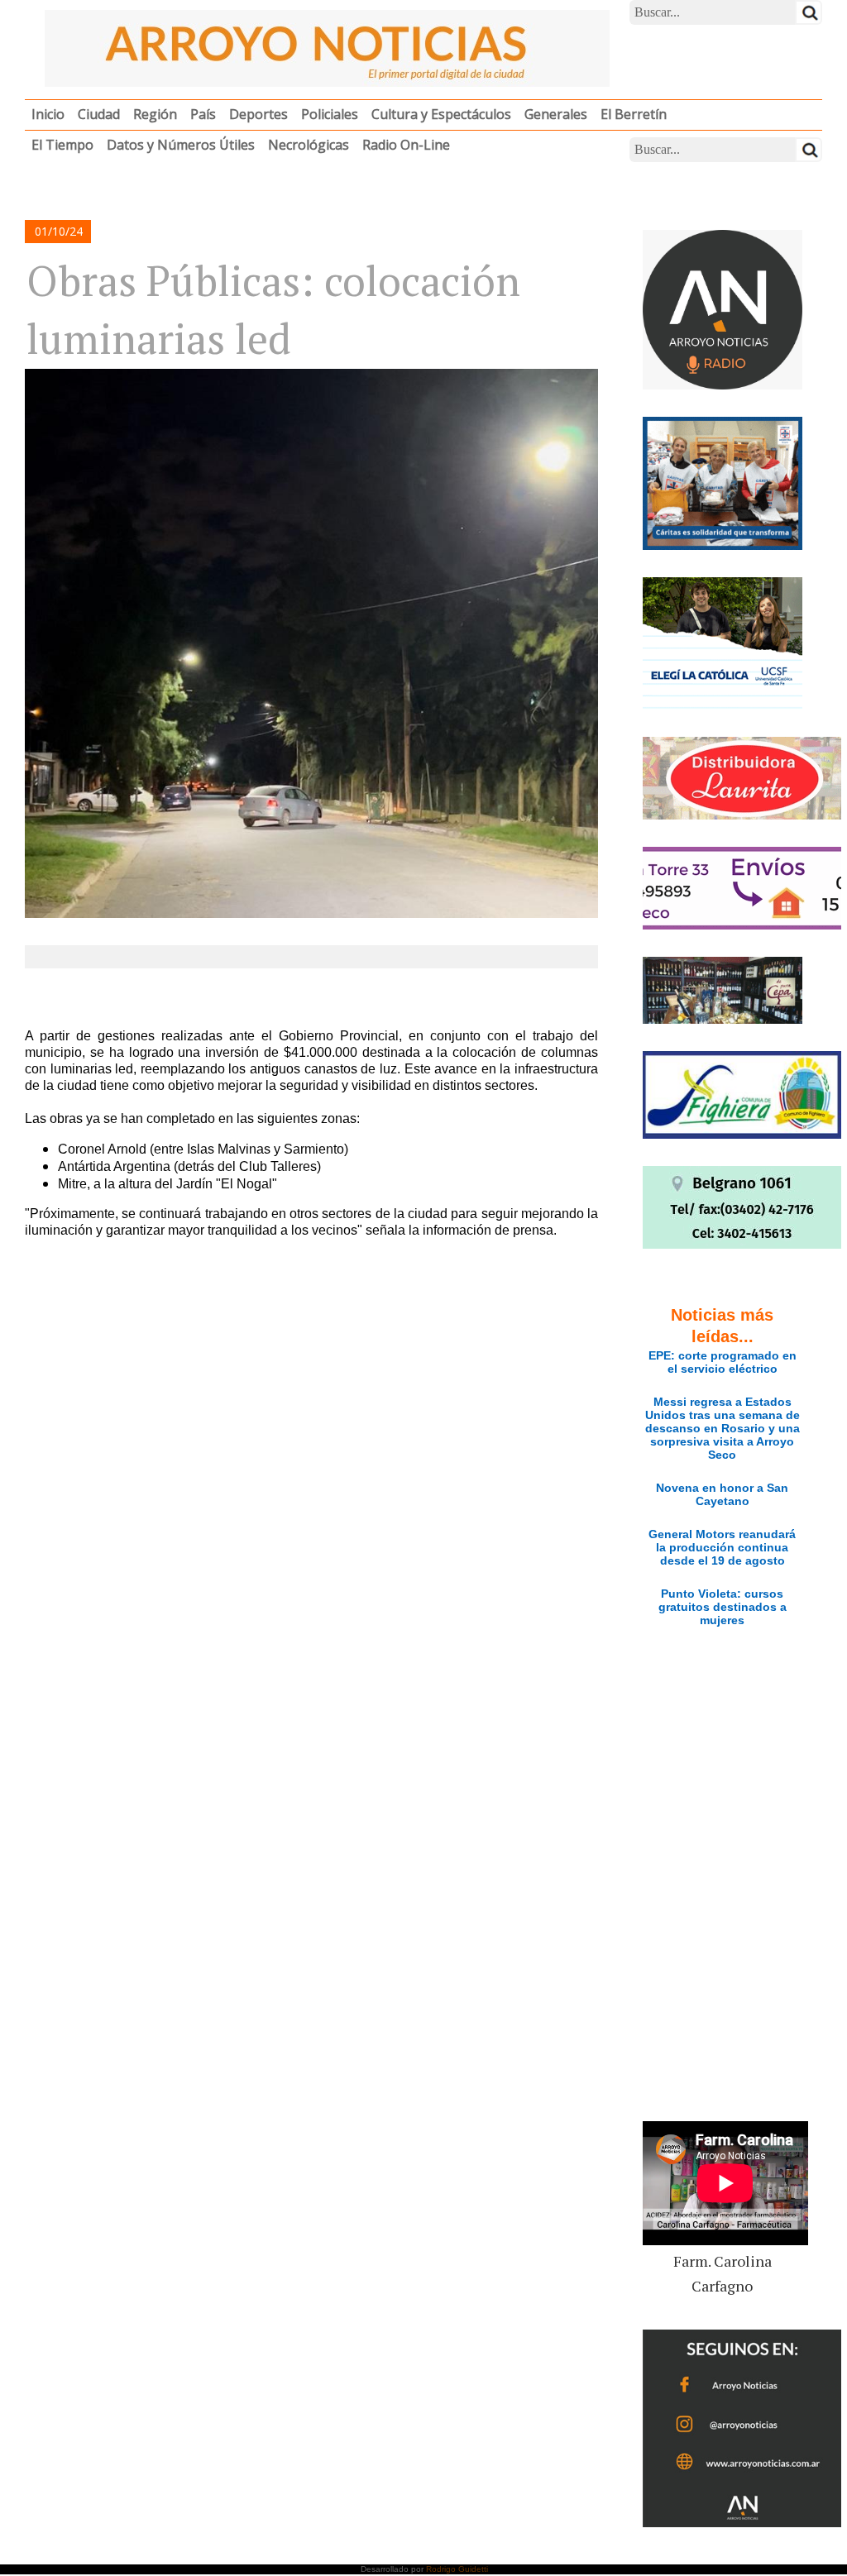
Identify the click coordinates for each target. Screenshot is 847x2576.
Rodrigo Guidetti (457, 2569)
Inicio (48, 114)
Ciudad (99, 114)
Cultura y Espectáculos (441, 114)
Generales (556, 114)
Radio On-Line (406, 145)
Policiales (330, 114)
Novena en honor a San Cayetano (722, 1494)
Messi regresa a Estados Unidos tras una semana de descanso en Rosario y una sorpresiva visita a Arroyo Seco (723, 1428)
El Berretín (634, 114)
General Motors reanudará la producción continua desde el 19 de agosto (722, 1547)
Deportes (258, 114)
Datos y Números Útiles (181, 145)
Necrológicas (309, 145)
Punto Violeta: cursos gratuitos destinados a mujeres (723, 1607)
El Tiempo (62, 145)
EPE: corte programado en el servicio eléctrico (723, 1362)
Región (155, 114)
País (203, 114)
